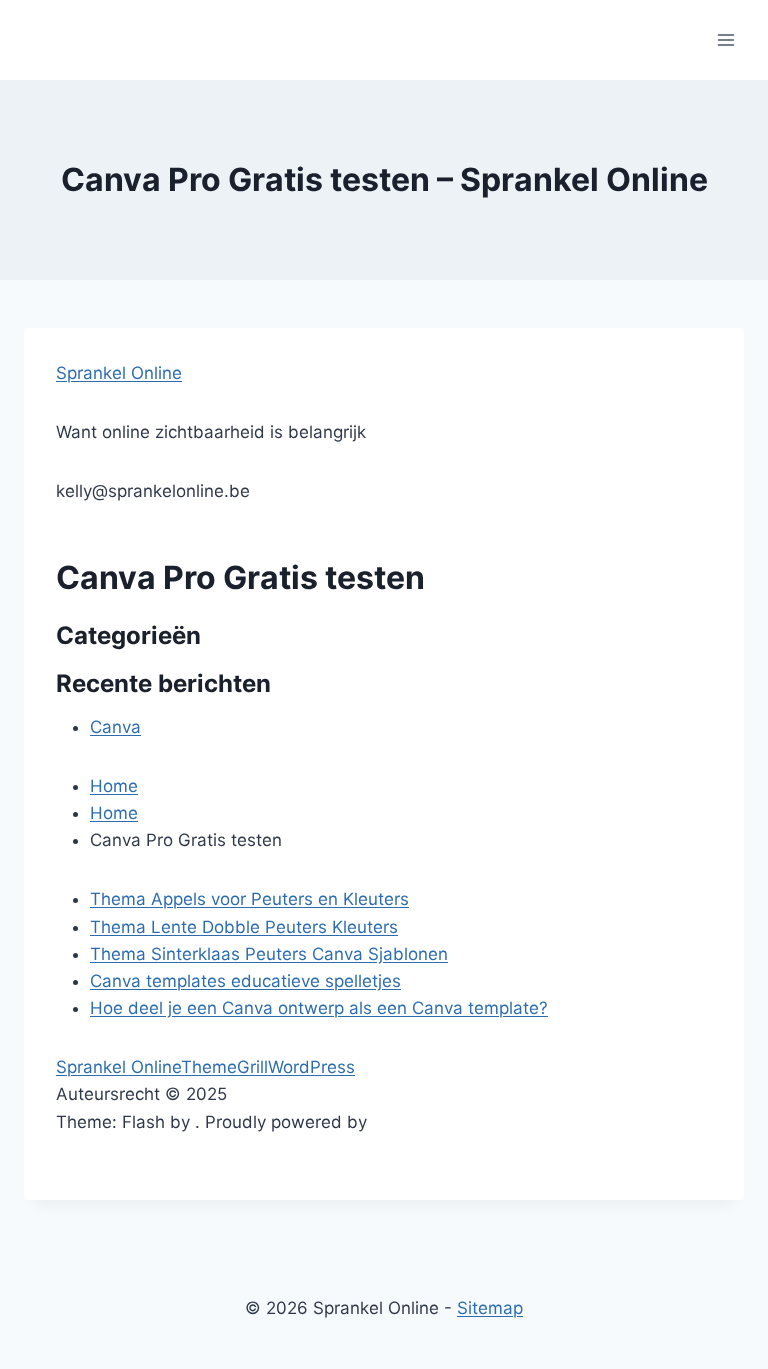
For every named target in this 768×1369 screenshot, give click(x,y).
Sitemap (490, 1308)
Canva (115, 727)
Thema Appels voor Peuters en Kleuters (249, 899)
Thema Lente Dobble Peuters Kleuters (244, 927)
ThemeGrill (224, 1067)
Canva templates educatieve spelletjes (245, 981)
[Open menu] (725, 39)
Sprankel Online (119, 373)
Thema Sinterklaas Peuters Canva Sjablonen (269, 954)
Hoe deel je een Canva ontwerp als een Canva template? (319, 1008)
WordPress (311, 1067)
